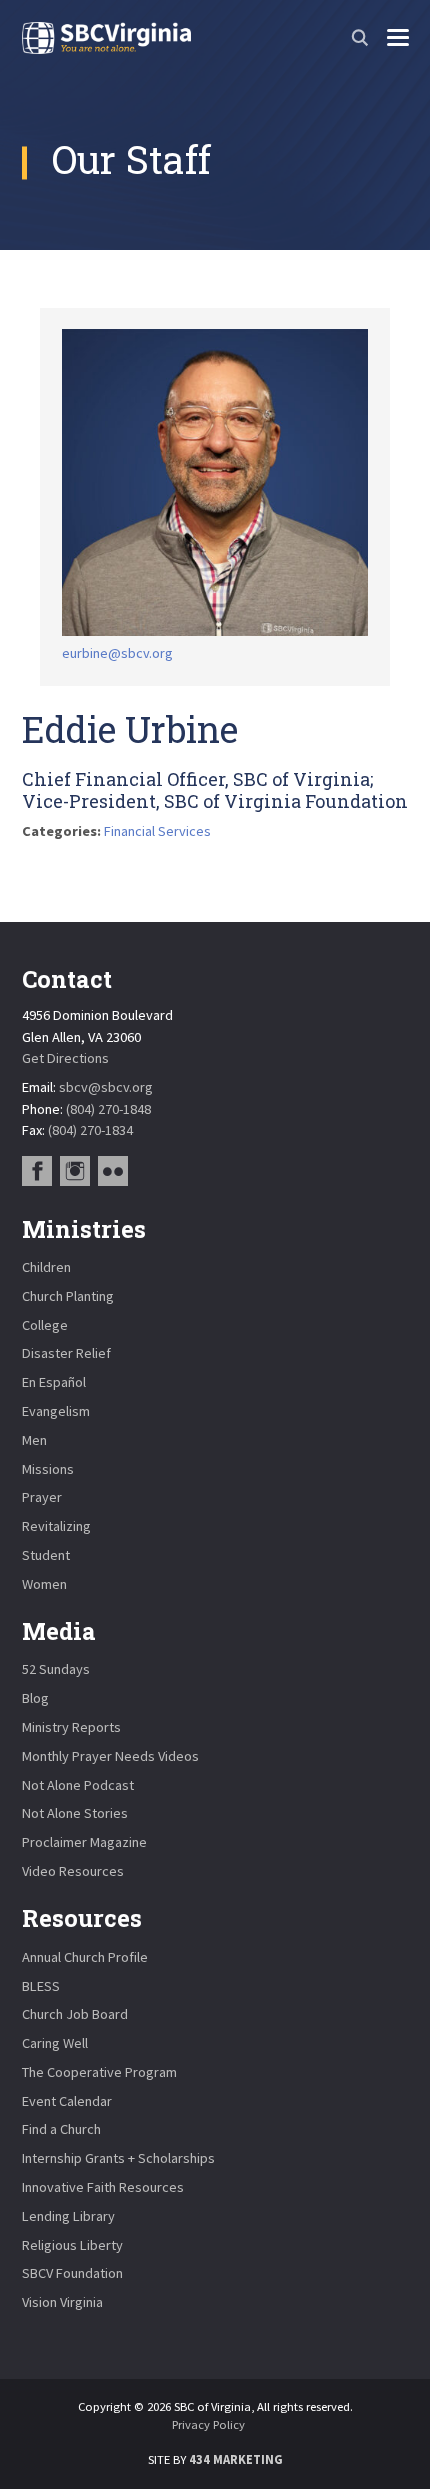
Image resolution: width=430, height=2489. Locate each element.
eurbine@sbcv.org (117, 653)
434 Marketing (236, 2459)
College (45, 1325)
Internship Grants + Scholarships (118, 2158)
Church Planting (68, 1296)
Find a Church (61, 2129)
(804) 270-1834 (90, 1130)
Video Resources (73, 1871)
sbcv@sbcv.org (106, 1087)
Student (46, 1555)
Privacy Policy (208, 2424)
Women (44, 1584)
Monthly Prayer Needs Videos (110, 1756)
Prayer (42, 1497)
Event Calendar (67, 2101)
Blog (35, 1698)
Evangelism (56, 1411)
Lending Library (68, 2216)
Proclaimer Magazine (84, 1842)
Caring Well (55, 2043)
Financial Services (157, 831)
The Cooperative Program (99, 2072)
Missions (48, 1469)
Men (34, 1440)
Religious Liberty (72, 2245)
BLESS (41, 1986)
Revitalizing (56, 1526)
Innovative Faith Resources (103, 2187)
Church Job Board (75, 2014)
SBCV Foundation (72, 2273)
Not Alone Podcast (78, 1785)
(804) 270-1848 (108, 1109)
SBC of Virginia (106, 38)
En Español (54, 1382)
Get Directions (65, 1058)
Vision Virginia (62, 2302)
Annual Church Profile (85, 1957)
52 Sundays (56, 1669)
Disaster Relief (66, 1353)
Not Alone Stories (75, 1813)
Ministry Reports (71, 1727)
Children (46, 1267)
